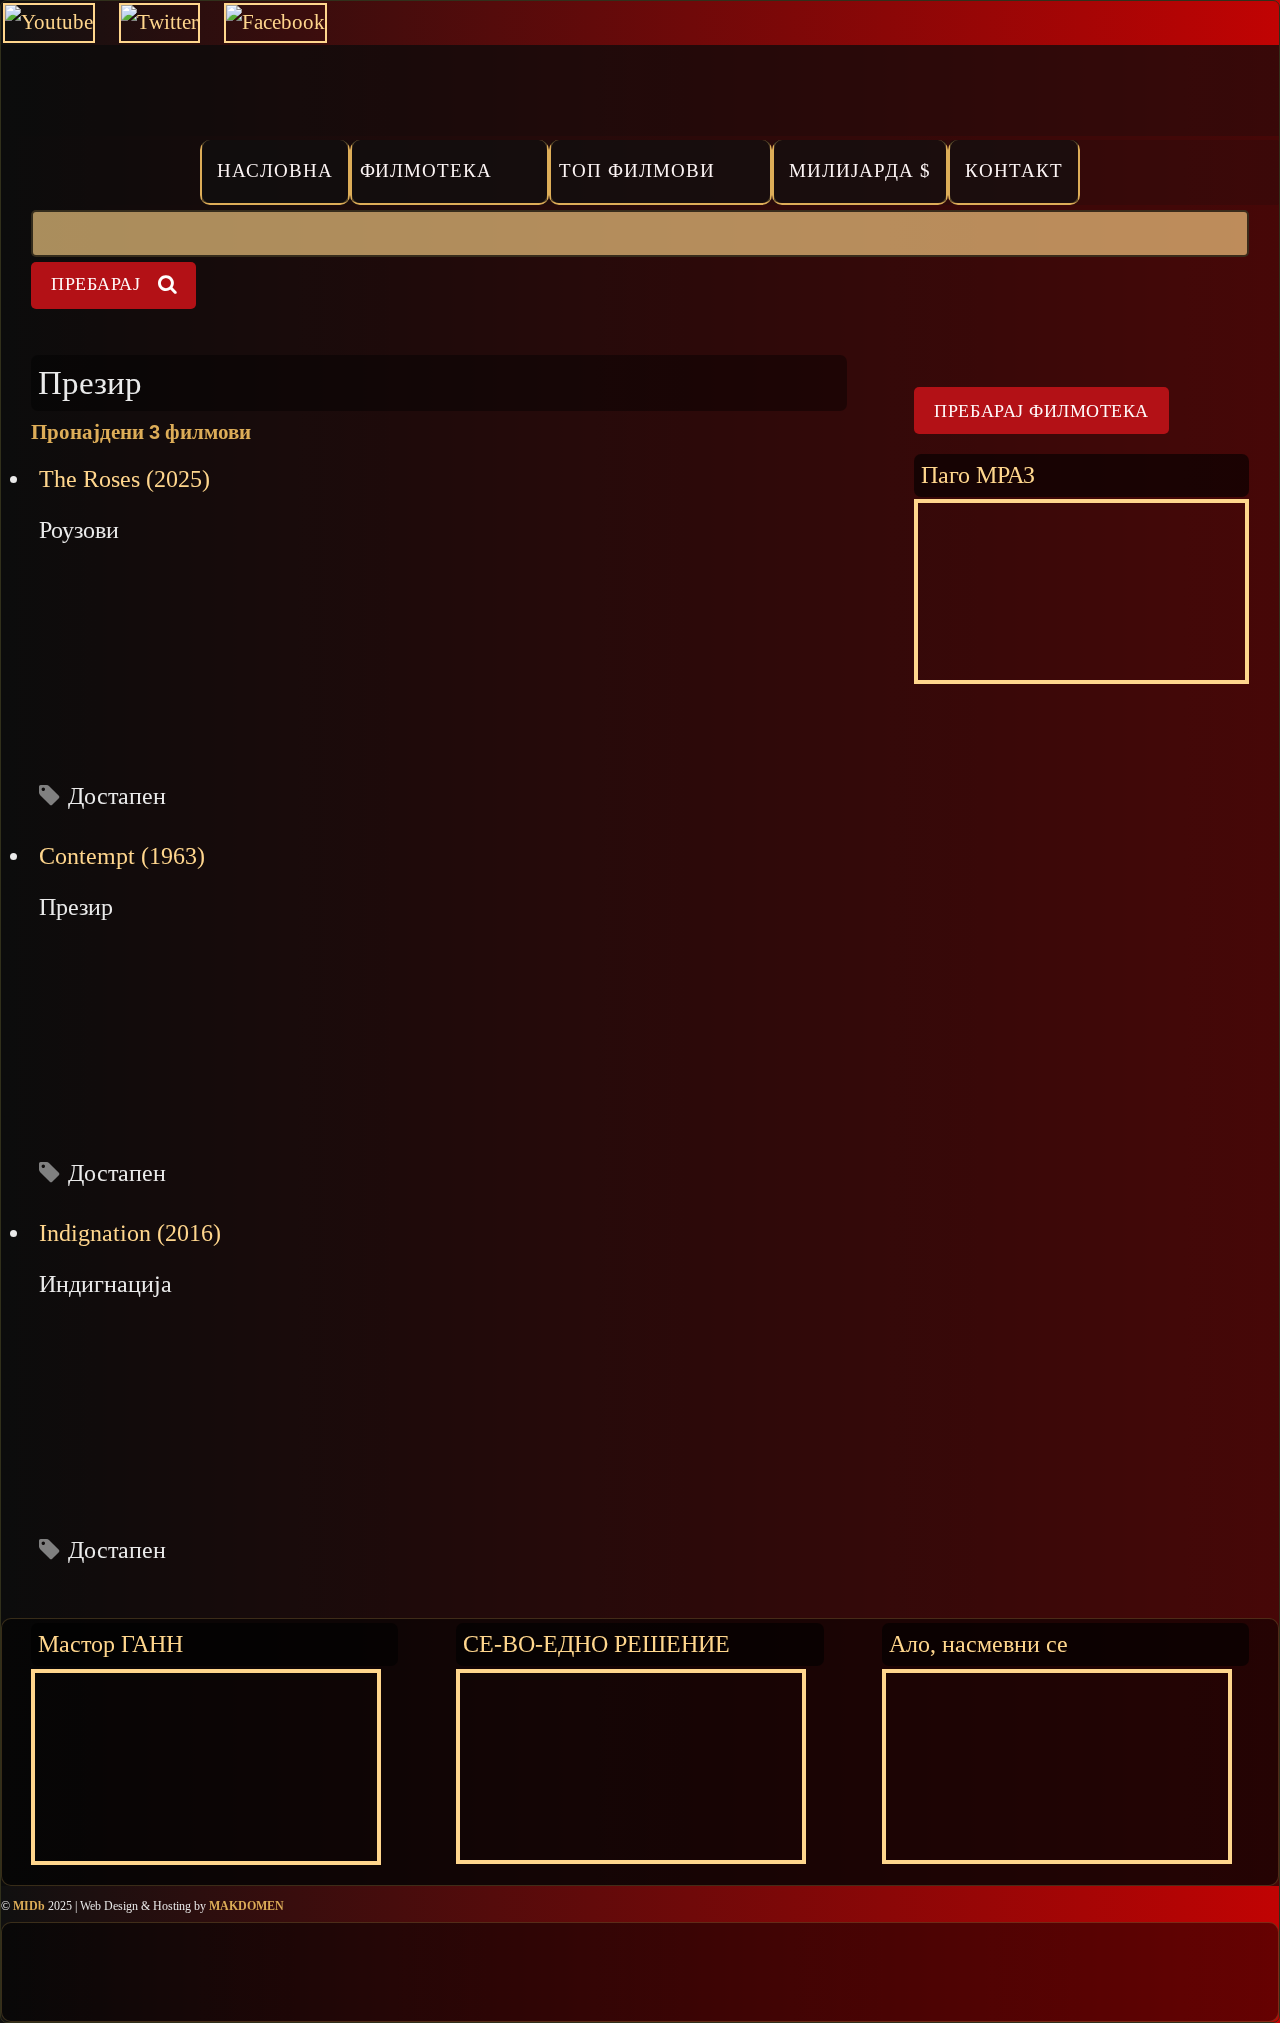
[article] (439, 637)
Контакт (1014, 170)
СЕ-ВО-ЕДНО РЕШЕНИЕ (596, 1643)
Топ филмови (637, 170)
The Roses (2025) (124, 479)
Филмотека (426, 170)
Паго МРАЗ (978, 474)
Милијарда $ (860, 170)
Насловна (275, 170)
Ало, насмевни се (978, 1643)
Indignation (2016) (130, 1233)
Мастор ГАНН (110, 1643)
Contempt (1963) (122, 856)
